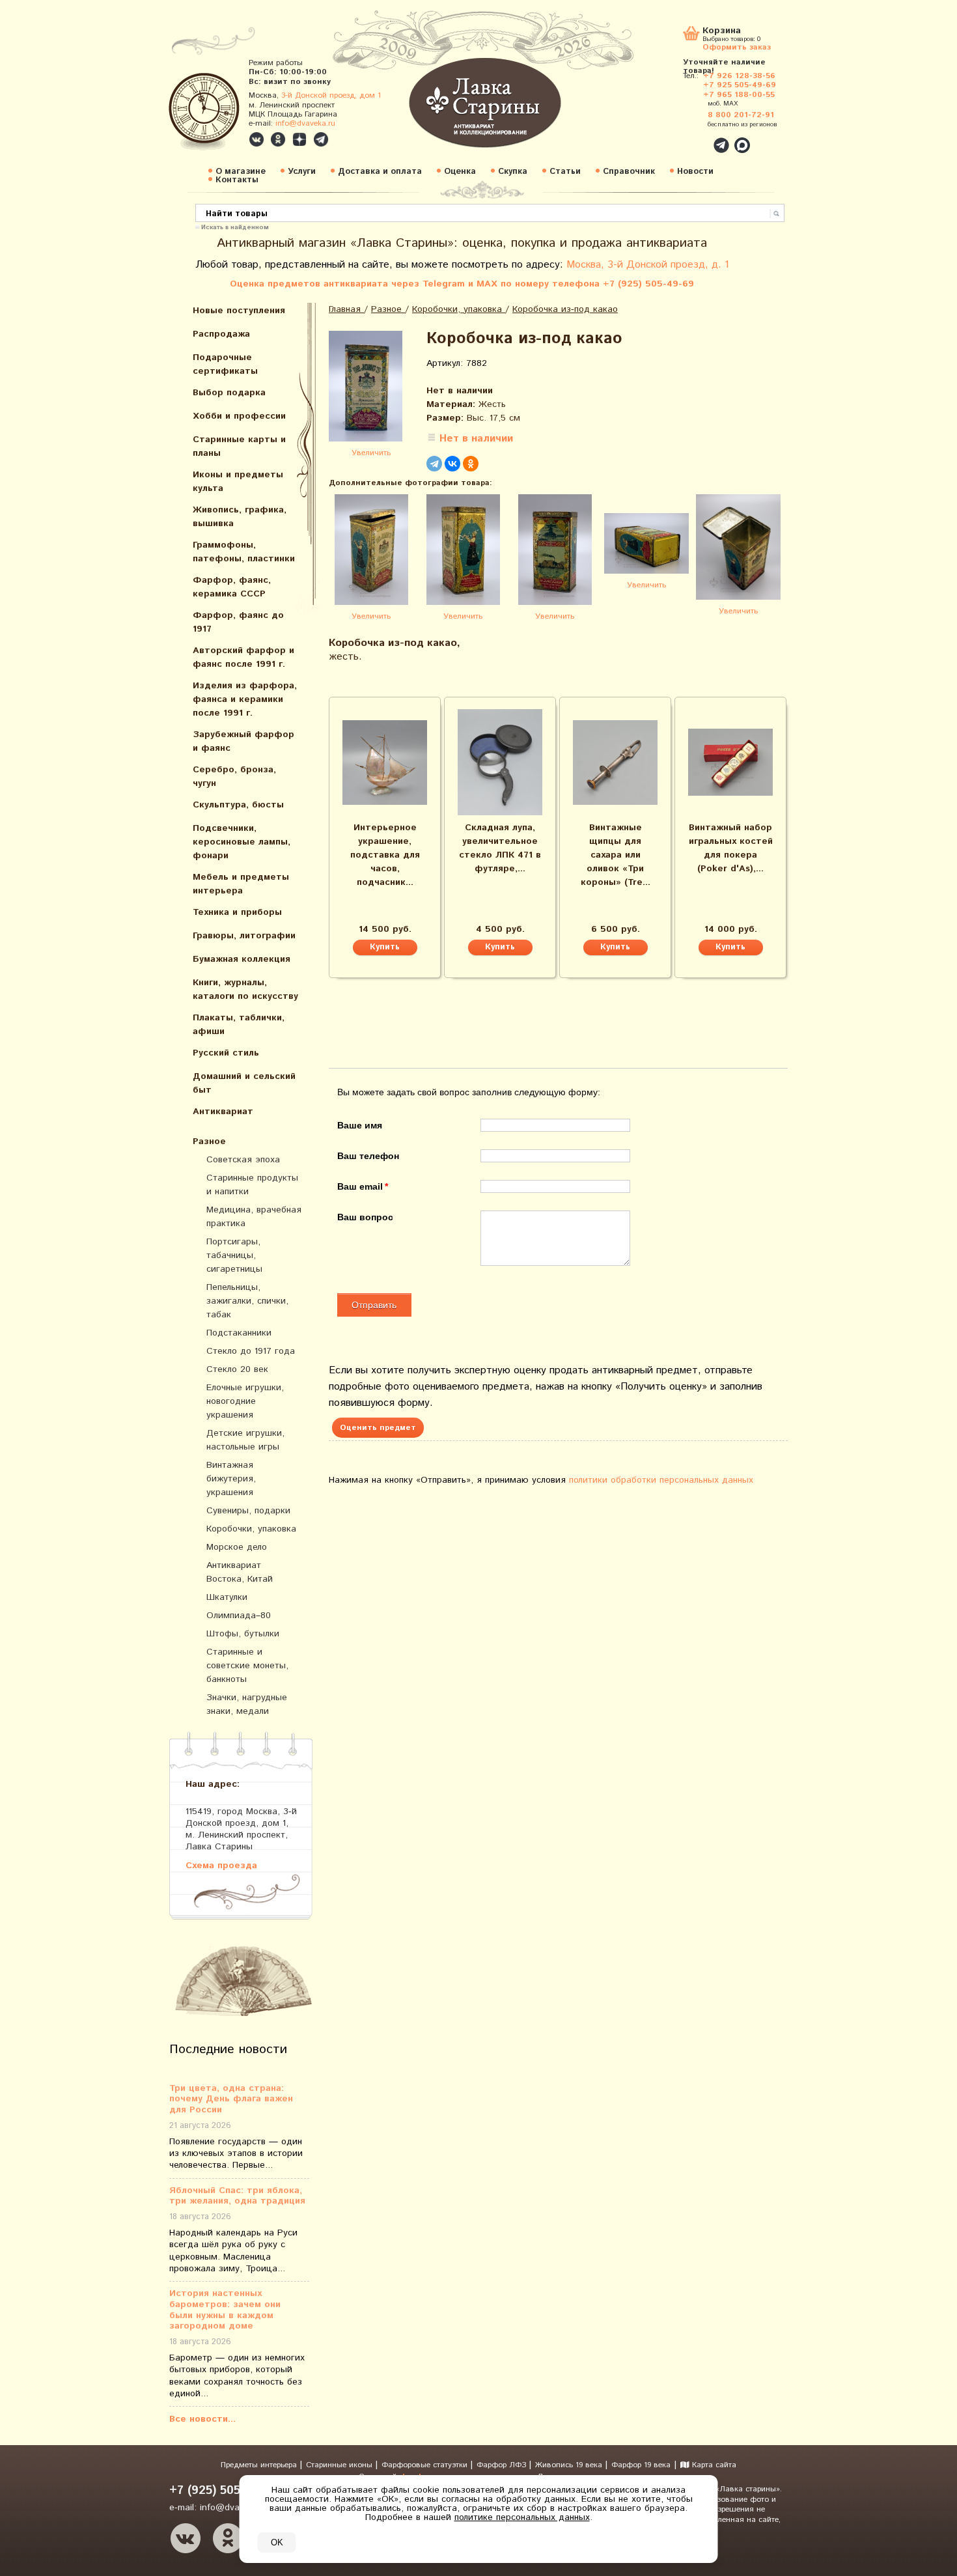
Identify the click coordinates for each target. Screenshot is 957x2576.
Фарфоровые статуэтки (426, 2465)
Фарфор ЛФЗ (503, 2465)
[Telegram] (434, 464)
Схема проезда (221, 1865)
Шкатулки (227, 1597)
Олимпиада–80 (239, 1616)
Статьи (565, 172)
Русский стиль (226, 1053)
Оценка (460, 172)
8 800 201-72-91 (741, 115)
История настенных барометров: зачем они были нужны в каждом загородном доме (225, 2310)
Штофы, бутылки (243, 1634)
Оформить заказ (737, 47)
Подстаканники (239, 1333)
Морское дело (237, 1547)
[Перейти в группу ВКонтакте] (257, 139)
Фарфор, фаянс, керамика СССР (232, 587)
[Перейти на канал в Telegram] (321, 139)
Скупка (513, 172)
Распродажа (221, 334)
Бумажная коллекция (242, 959)
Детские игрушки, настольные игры (245, 1440)
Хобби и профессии (239, 416)
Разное (209, 1141)
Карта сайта (713, 2465)
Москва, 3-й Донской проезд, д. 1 (648, 265)
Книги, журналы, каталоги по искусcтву (245, 989)
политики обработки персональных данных (661, 1480)
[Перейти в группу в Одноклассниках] (278, 139)
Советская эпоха (243, 1160)
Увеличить (371, 453)
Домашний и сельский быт (244, 1083)
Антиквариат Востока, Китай (240, 1572)
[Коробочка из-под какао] (371, 388)
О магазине (241, 172)
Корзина (722, 32)
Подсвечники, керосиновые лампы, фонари (242, 842)
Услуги (302, 172)
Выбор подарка (229, 393)
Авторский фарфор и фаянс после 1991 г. (243, 657)
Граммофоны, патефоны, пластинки (244, 552)
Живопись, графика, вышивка (240, 517)
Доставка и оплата (380, 172)
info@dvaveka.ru (305, 123)
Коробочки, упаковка (251, 1529)
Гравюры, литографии (244, 936)
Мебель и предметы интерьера (241, 884)
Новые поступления (239, 311)
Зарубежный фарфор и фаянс (243, 741)
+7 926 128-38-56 (739, 76)
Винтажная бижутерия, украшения (231, 1479)
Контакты (237, 180)
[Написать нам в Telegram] (693, 138)
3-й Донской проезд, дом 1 (331, 95)
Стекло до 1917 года (251, 1351)
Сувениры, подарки (248, 1511)
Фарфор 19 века (641, 2465)
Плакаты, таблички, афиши (239, 1025)
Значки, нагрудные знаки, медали (247, 1704)
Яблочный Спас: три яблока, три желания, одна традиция (237, 2196)
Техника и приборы (237, 912)
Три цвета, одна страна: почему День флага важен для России (231, 2099)
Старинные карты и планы (239, 446)
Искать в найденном (235, 227)
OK (277, 2542)
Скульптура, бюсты (238, 805)
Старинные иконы (340, 2465)
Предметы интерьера (260, 2465)
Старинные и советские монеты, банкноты (247, 1666)
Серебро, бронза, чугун (234, 777)
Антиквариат (223, 1112)
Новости (695, 172)
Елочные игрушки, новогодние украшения (245, 1401)
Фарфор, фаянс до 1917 (238, 622)
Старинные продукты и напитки (252, 1185)
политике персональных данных (522, 2517)
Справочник (629, 172)
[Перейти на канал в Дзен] (299, 139)
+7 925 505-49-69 (740, 85)
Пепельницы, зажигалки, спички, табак (247, 1301)
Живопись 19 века (570, 2465)
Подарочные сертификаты (225, 364)
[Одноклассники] (471, 464)
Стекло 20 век (237, 1369)
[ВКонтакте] (452, 464)
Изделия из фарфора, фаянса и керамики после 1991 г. (245, 699)
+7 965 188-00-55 (739, 95)
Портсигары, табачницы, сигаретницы (234, 1255)
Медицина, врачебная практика (254, 1217)
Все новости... (202, 2419)
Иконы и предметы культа (238, 482)
